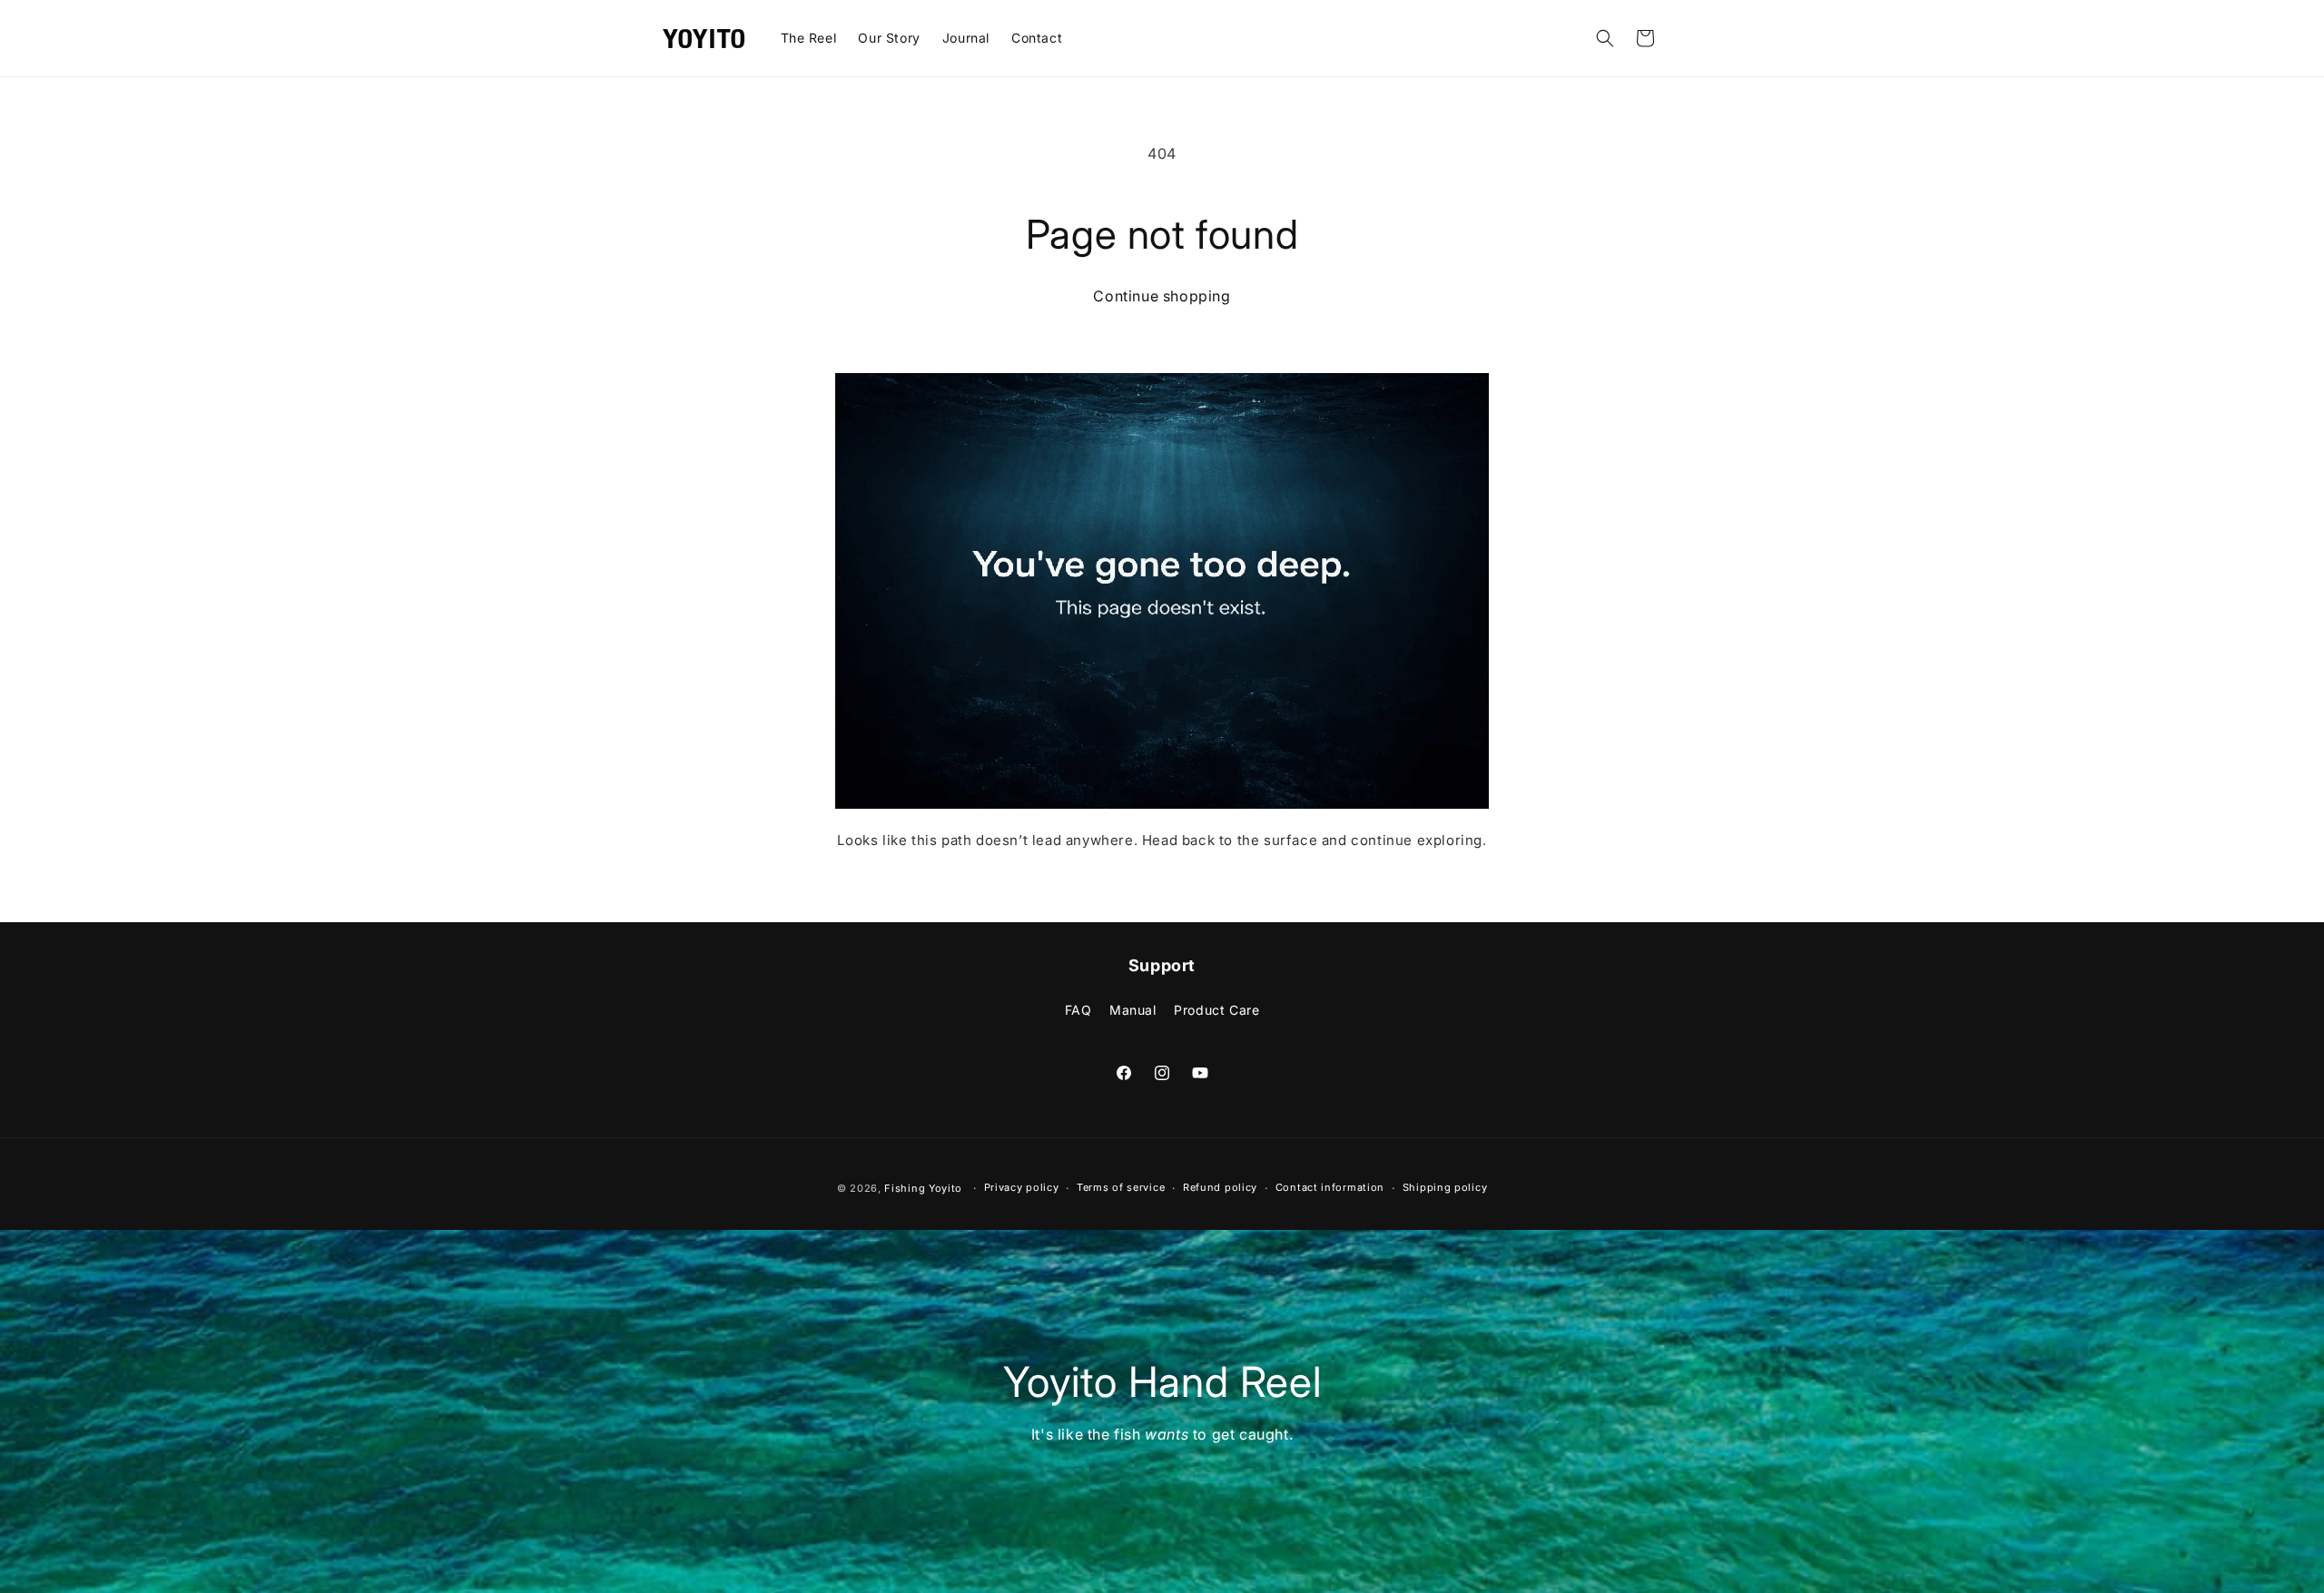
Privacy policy (1022, 1187)
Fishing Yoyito (923, 1188)
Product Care (1216, 1010)
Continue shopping (1162, 296)
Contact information (1330, 1187)
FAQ (1078, 1010)
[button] (1605, 38)
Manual (1133, 1010)
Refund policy (1220, 1187)
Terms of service (1121, 1187)
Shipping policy (1445, 1187)
